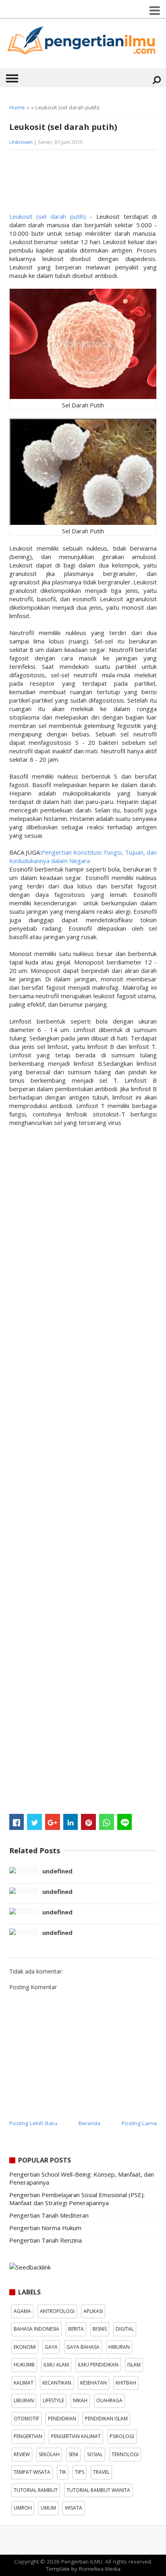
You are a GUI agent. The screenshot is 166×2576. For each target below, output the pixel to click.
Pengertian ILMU (82, 2562)
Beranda (89, 2123)
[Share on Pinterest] (88, 1822)
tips (80, 2472)
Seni (73, 2454)
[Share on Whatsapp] (107, 1822)
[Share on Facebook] (17, 1822)
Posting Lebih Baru (33, 2123)
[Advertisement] (74, 184)
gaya (51, 2347)
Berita (76, 2329)
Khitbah (126, 2383)
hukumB (24, 2365)
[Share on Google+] (53, 1822)
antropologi (57, 2311)
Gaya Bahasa (83, 2347)
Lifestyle (53, 2400)
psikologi (122, 2436)
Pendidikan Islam (106, 2419)
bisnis (100, 2329)
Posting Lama (139, 2123)
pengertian (28, 2436)
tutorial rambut (36, 2490)
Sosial (95, 2454)
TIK (63, 2472)
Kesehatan (93, 2383)
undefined (57, 1871)
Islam (134, 2365)
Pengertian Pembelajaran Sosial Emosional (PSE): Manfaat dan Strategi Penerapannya (77, 2199)
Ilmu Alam (56, 2365)
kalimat (24, 2383)
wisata (74, 2508)
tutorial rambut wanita (98, 2490)
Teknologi (125, 2454)
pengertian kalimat (76, 2436)
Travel (101, 2472)
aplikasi (93, 2311)
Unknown (21, 142)
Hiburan (119, 2347)
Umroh (23, 2508)
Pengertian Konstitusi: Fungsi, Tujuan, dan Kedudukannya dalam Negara (83, 856)
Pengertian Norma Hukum (45, 2228)
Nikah (80, 2400)
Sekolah (49, 2454)
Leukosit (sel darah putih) (48, 216)
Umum (48, 2508)
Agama (22, 2311)
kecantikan (57, 2383)
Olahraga (109, 2400)
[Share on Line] (125, 1822)
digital (125, 2329)
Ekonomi (25, 2347)
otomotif (26, 2419)
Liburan (24, 2400)
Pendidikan (62, 2419)
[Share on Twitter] (34, 1822)
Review (22, 2454)
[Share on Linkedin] (71, 1822)
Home (17, 107)
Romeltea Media (100, 2569)
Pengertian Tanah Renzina (46, 2240)
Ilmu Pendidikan (98, 2365)
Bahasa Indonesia (36, 2329)
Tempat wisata (32, 2472)
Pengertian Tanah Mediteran (49, 2215)
